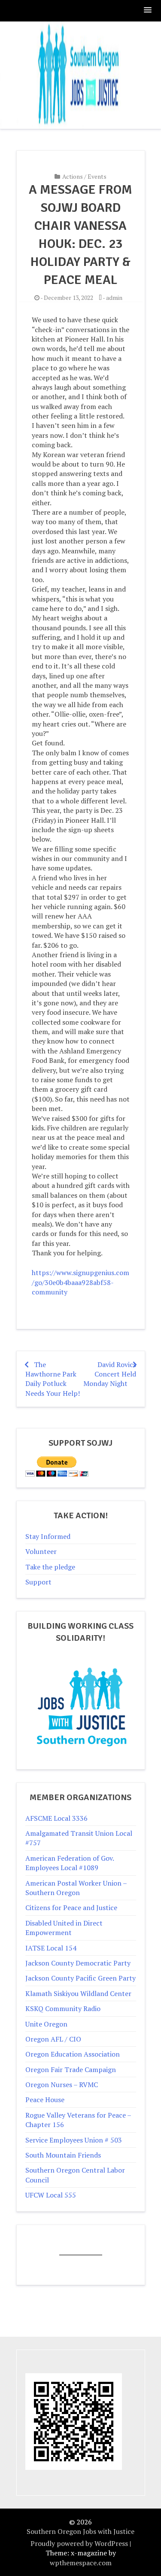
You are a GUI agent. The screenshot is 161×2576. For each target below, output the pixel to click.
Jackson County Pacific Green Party (80, 1978)
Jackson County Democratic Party (78, 1963)
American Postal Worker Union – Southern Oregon (76, 1888)
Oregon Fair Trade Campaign (71, 2069)
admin (114, 298)
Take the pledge (50, 1567)
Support (38, 1582)
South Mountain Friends (63, 2155)
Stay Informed (48, 1536)
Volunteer (41, 1551)
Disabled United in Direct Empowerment (64, 1928)
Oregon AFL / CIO (53, 2039)
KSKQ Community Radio (63, 2008)
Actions (73, 176)
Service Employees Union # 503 (74, 2140)
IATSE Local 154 (51, 1948)
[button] (148, 11)
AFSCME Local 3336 (56, 1818)
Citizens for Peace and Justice (71, 1908)
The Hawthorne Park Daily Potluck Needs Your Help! (53, 1379)
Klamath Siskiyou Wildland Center (78, 1993)
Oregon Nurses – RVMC (62, 2085)
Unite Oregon (46, 2024)
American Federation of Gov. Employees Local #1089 (70, 1863)
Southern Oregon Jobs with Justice (80, 2531)
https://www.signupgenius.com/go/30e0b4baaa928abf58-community (80, 1282)
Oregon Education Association (73, 2054)
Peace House (45, 2100)
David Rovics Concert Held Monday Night (110, 1374)
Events (97, 176)
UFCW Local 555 (51, 2195)
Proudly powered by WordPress (79, 2543)
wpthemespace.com (81, 2563)
